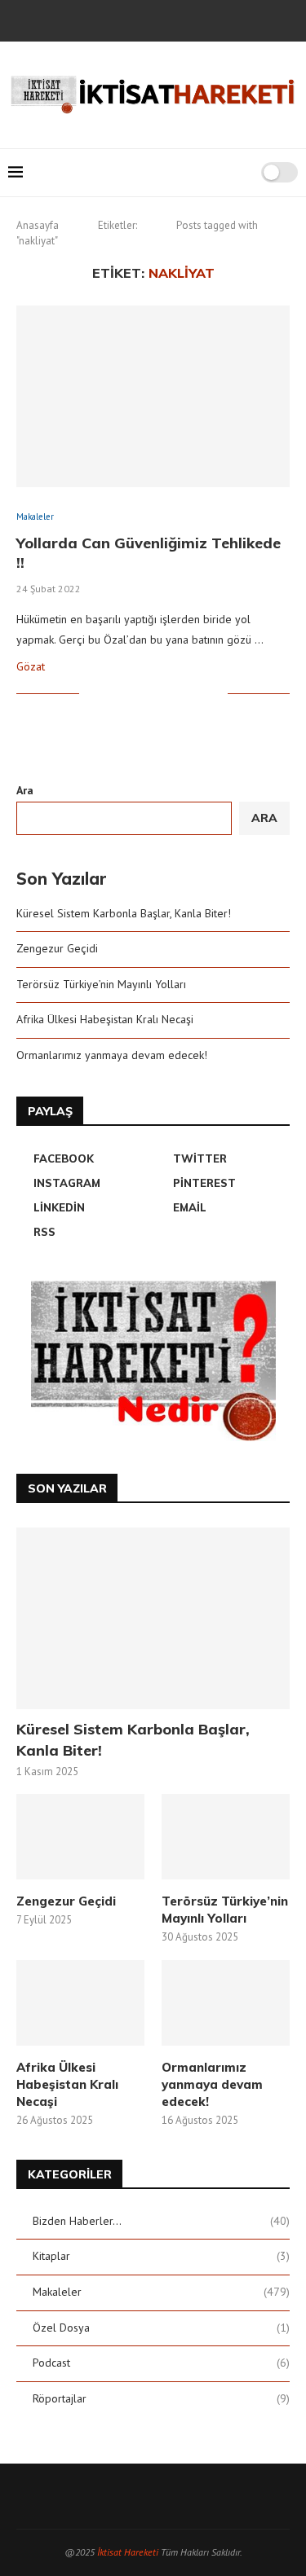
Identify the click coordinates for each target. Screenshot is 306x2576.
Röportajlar (161, 2398)
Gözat (31, 666)
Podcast (161, 2363)
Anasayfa (38, 225)
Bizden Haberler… (161, 2221)
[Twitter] (120, 19)
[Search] (243, 173)
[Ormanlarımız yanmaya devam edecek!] (226, 2003)
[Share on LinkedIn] (164, 694)
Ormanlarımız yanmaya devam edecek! (112, 1055)
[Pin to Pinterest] (146, 694)
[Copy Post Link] (198, 694)
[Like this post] (92, 694)
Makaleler (161, 2292)
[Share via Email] (215, 694)
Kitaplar (161, 2256)
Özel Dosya (161, 2328)
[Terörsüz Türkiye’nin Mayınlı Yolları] (226, 1837)
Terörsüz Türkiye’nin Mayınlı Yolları (101, 984)
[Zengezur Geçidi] (80, 1837)
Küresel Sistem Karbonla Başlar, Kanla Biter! (124, 913)
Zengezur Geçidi (57, 948)
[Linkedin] (186, 19)
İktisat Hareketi (128, 2552)
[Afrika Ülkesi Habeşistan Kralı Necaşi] (80, 2003)
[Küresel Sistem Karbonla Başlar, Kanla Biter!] (153, 1618)
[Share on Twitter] (129, 694)
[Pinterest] (164, 19)
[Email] (208, 19)
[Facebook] (98, 19)
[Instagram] (142, 19)
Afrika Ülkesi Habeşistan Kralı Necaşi (105, 1019)
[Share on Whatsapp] (181, 694)
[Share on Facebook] (112, 694)
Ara (25, 790)
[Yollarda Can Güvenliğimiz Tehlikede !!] (153, 396)
